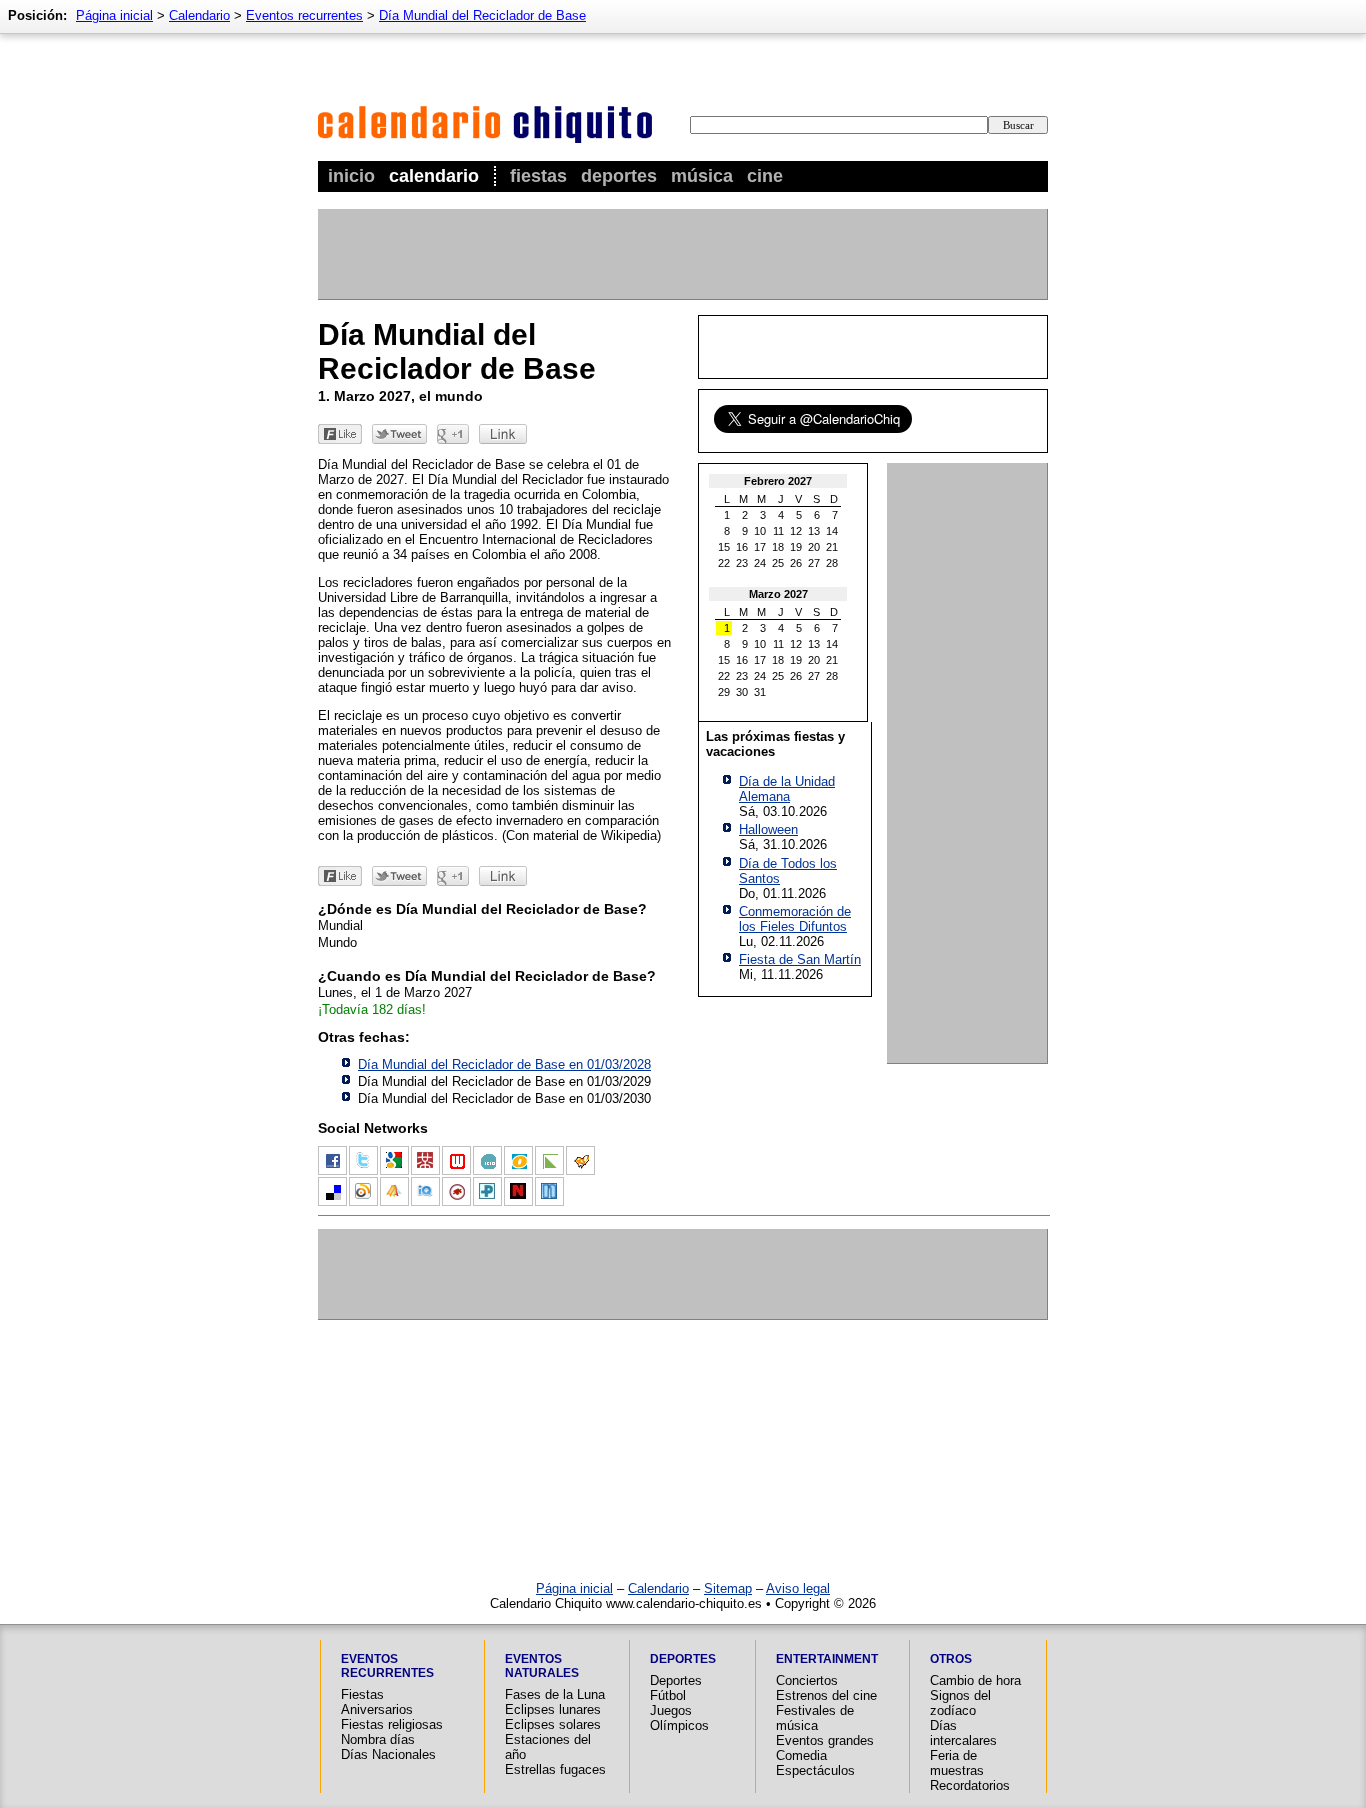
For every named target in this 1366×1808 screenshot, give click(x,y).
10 (760, 531)
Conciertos (807, 1680)
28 (832, 563)
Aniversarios (377, 1709)
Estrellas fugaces (555, 1769)
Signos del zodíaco (960, 1703)
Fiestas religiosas (392, 1724)
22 (724, 563)
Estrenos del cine (826, 1695)
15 (724, 547)
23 (742, 563)
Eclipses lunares (553, 1709)
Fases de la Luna (555, 1694)
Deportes (619, 176)
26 (796, 563)
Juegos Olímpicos (679, 1718)
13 (814, 531)
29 (724, 692)
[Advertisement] (682, 254)
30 (742, 692)
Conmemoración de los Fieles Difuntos (795, 919)
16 (742, 547)
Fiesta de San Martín (800, 959)
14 (832, 531)
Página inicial (114, 15)
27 (814, 563)
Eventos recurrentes (304, 15)
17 (760, 547)
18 (778, 547)
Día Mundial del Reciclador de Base (482, 15)
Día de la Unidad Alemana (787, 789)
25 (778, 563)
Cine (765, 176)
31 (760, 692)
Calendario (434, 176)
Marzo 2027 (778, 594)
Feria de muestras (957, 1763)
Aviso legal (798, 1588)
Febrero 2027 (778, 481)
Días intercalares (963, 1733)
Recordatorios (970, 1785)
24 (760, 563)
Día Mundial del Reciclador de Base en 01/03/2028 (504, 1064)
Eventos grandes (825, 1740)
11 (778, 531)
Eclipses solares (553, 1724)
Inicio (351, 176)
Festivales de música (815, 1718)
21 (832, 547)
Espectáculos (815, 1770)
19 (796, 547)
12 (796, 531)
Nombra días (378, 1739)
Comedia (801, 1755)
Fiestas (538, 176)
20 (814, 547)
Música (702, 176)
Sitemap (728, 1588)
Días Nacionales (388, 1754)
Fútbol (668, 1695)
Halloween (768, 829)
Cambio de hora (975, 1680)
